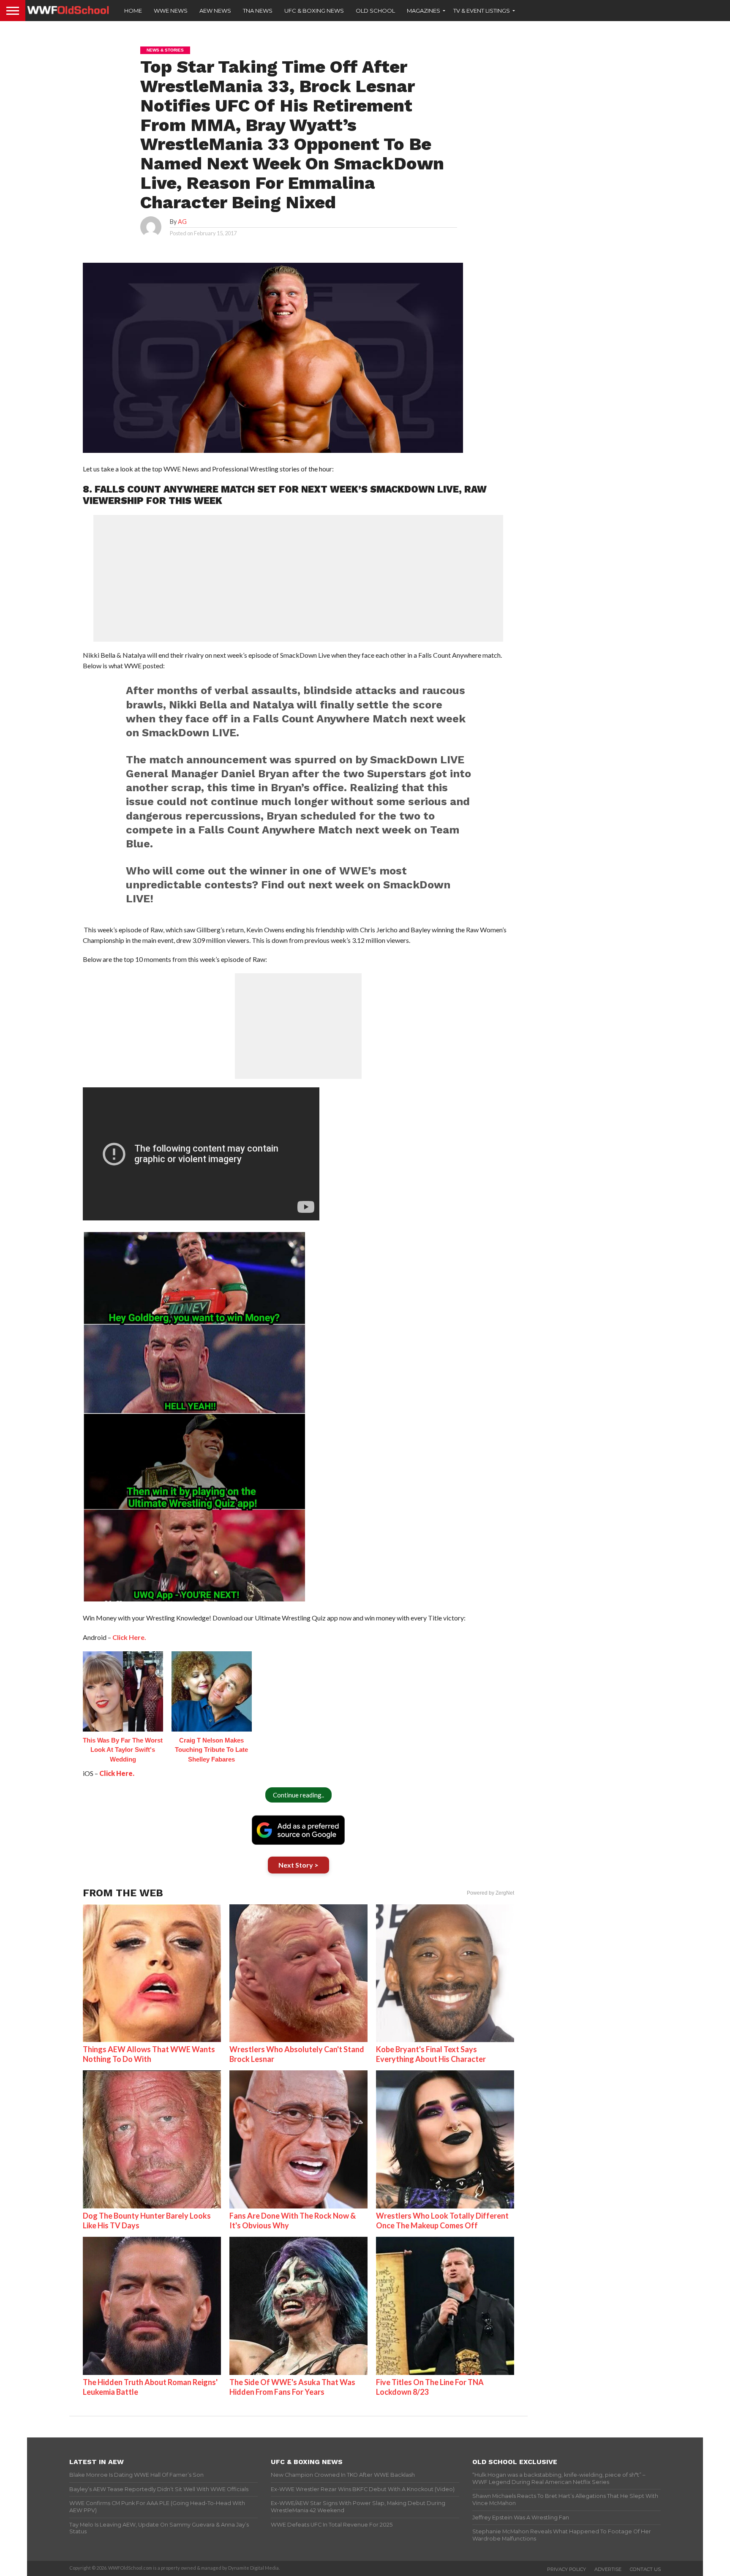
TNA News (258, 11)
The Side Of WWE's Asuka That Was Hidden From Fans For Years (292, 2387)
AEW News (215, 11)
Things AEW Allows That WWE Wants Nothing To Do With (149, 2054)
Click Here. (129, 1637)
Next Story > (298, 1865)
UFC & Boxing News (314, 11)
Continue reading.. (298, 1795)
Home (133, 11)
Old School (375, 11)
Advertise (608, 2569)
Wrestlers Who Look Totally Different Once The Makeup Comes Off (442, 2221)
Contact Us (645, 2569)
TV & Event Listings (482, 11)
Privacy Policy (567, 2569)
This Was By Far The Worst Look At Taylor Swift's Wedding (123, 1750)
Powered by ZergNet (490, 1893)
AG (182, 222)
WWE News (171, 11)
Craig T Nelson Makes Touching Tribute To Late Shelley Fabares (211, 1750)
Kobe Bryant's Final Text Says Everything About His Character (431, 2054)
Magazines (424, 11)
